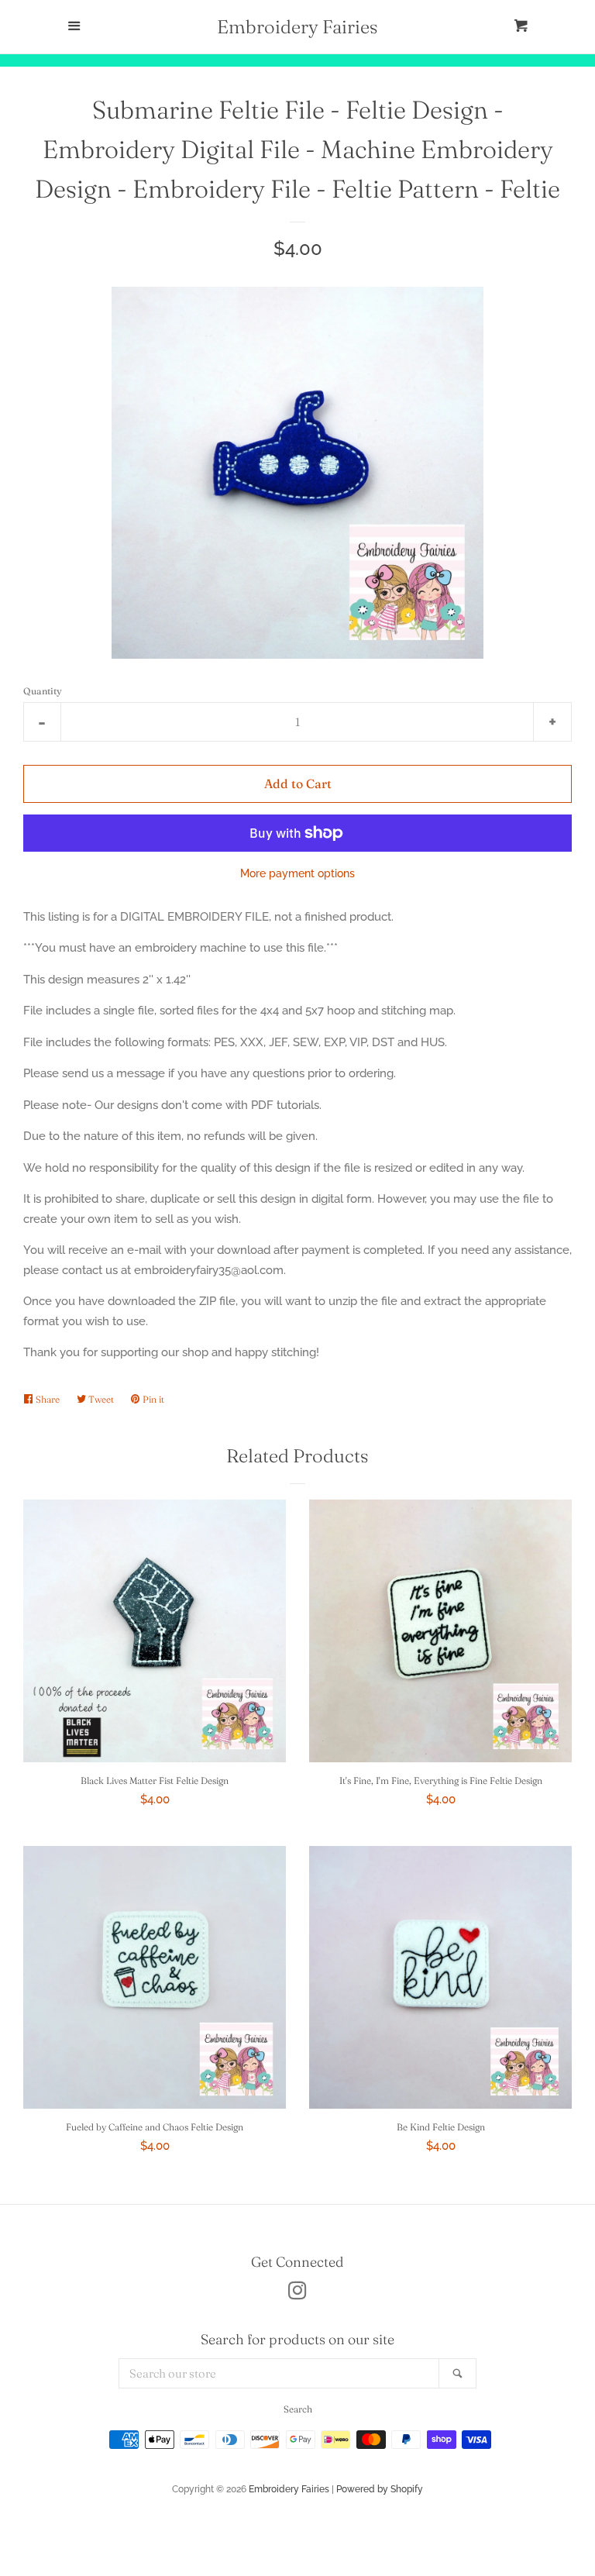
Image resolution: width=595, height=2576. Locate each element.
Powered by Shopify (380, 2489)
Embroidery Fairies (297, 27)
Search (298, 2409)
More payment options (297, 873)
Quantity (43, 691)
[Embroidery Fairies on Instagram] (297, 2294)
